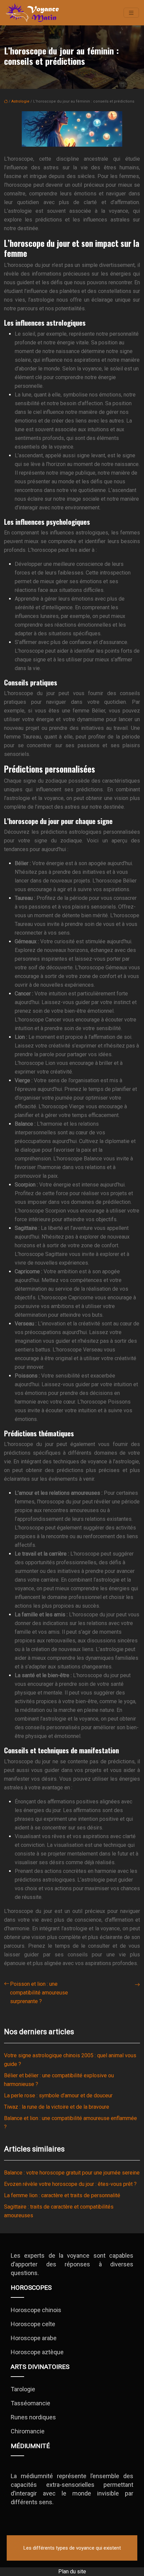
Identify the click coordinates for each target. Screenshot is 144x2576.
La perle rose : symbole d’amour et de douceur (58, 2096)
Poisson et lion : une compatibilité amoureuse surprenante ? (39, 1993)
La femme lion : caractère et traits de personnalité (62, 2195)
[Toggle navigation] (131, 13)
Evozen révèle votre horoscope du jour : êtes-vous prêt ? (70, 2184)
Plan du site (72, 2571)
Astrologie (20, 101)
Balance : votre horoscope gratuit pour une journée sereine (72, 2173)
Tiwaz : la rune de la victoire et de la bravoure (57, 2107)
